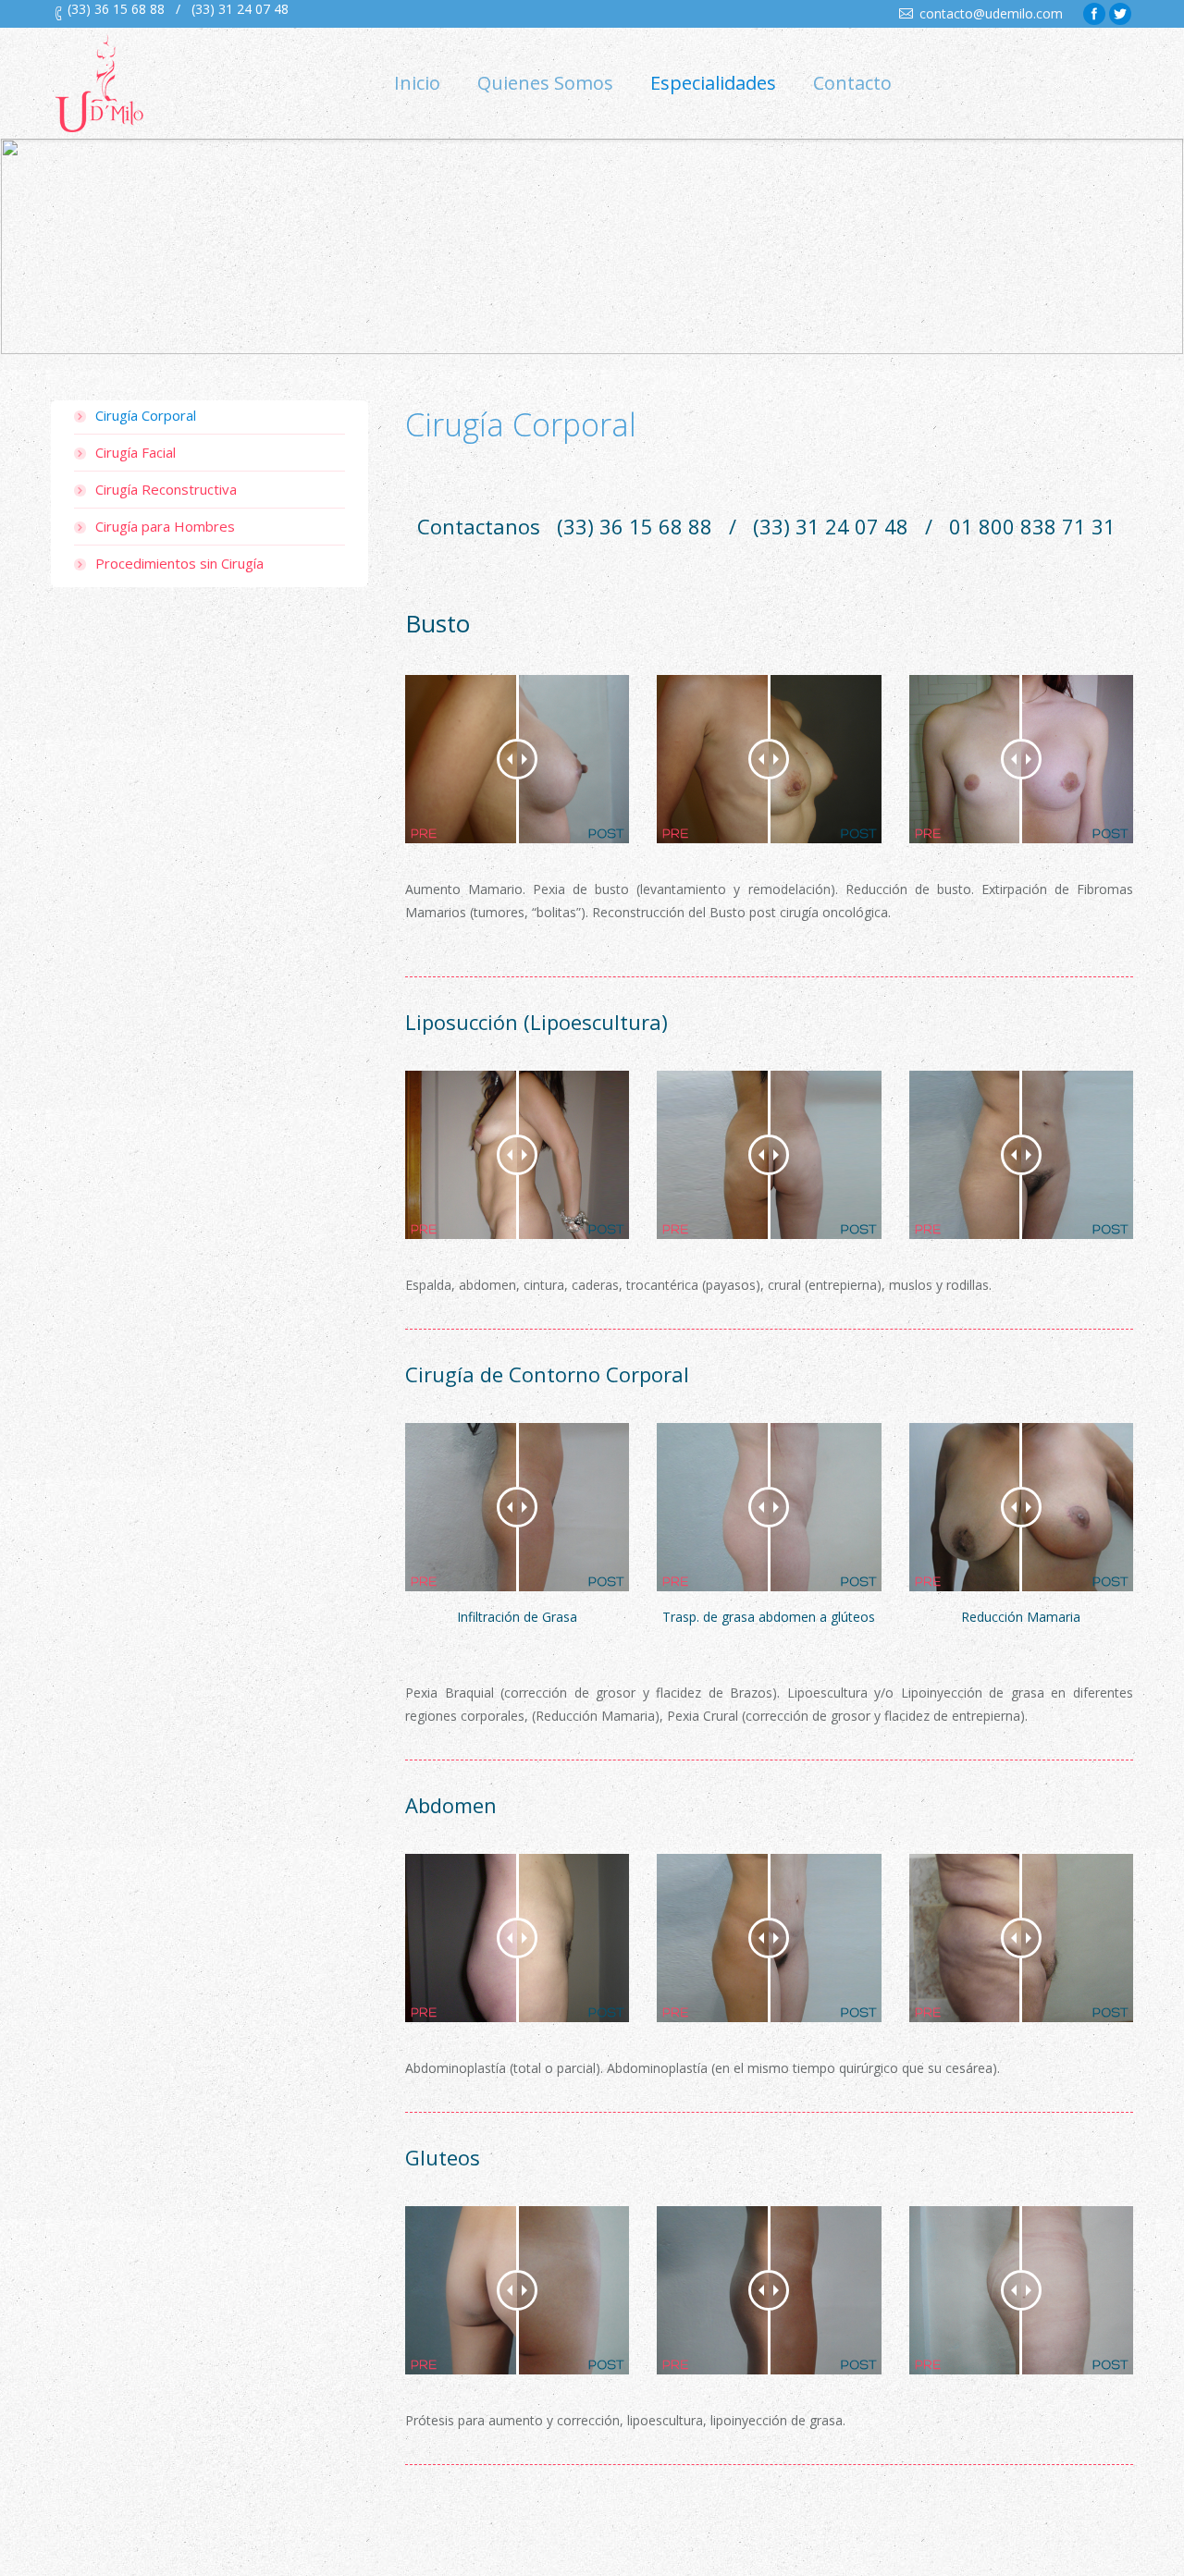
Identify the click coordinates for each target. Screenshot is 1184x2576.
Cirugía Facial (136, 452)
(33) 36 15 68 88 (116, 9)
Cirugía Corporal (146, 415)
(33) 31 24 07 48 (240, 9)
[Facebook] (1094, 14)
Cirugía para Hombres (165, 526)
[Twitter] (1120, 14)
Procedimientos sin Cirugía (179, 563)
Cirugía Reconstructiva (166, 489)
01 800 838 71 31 (1032, 526)
